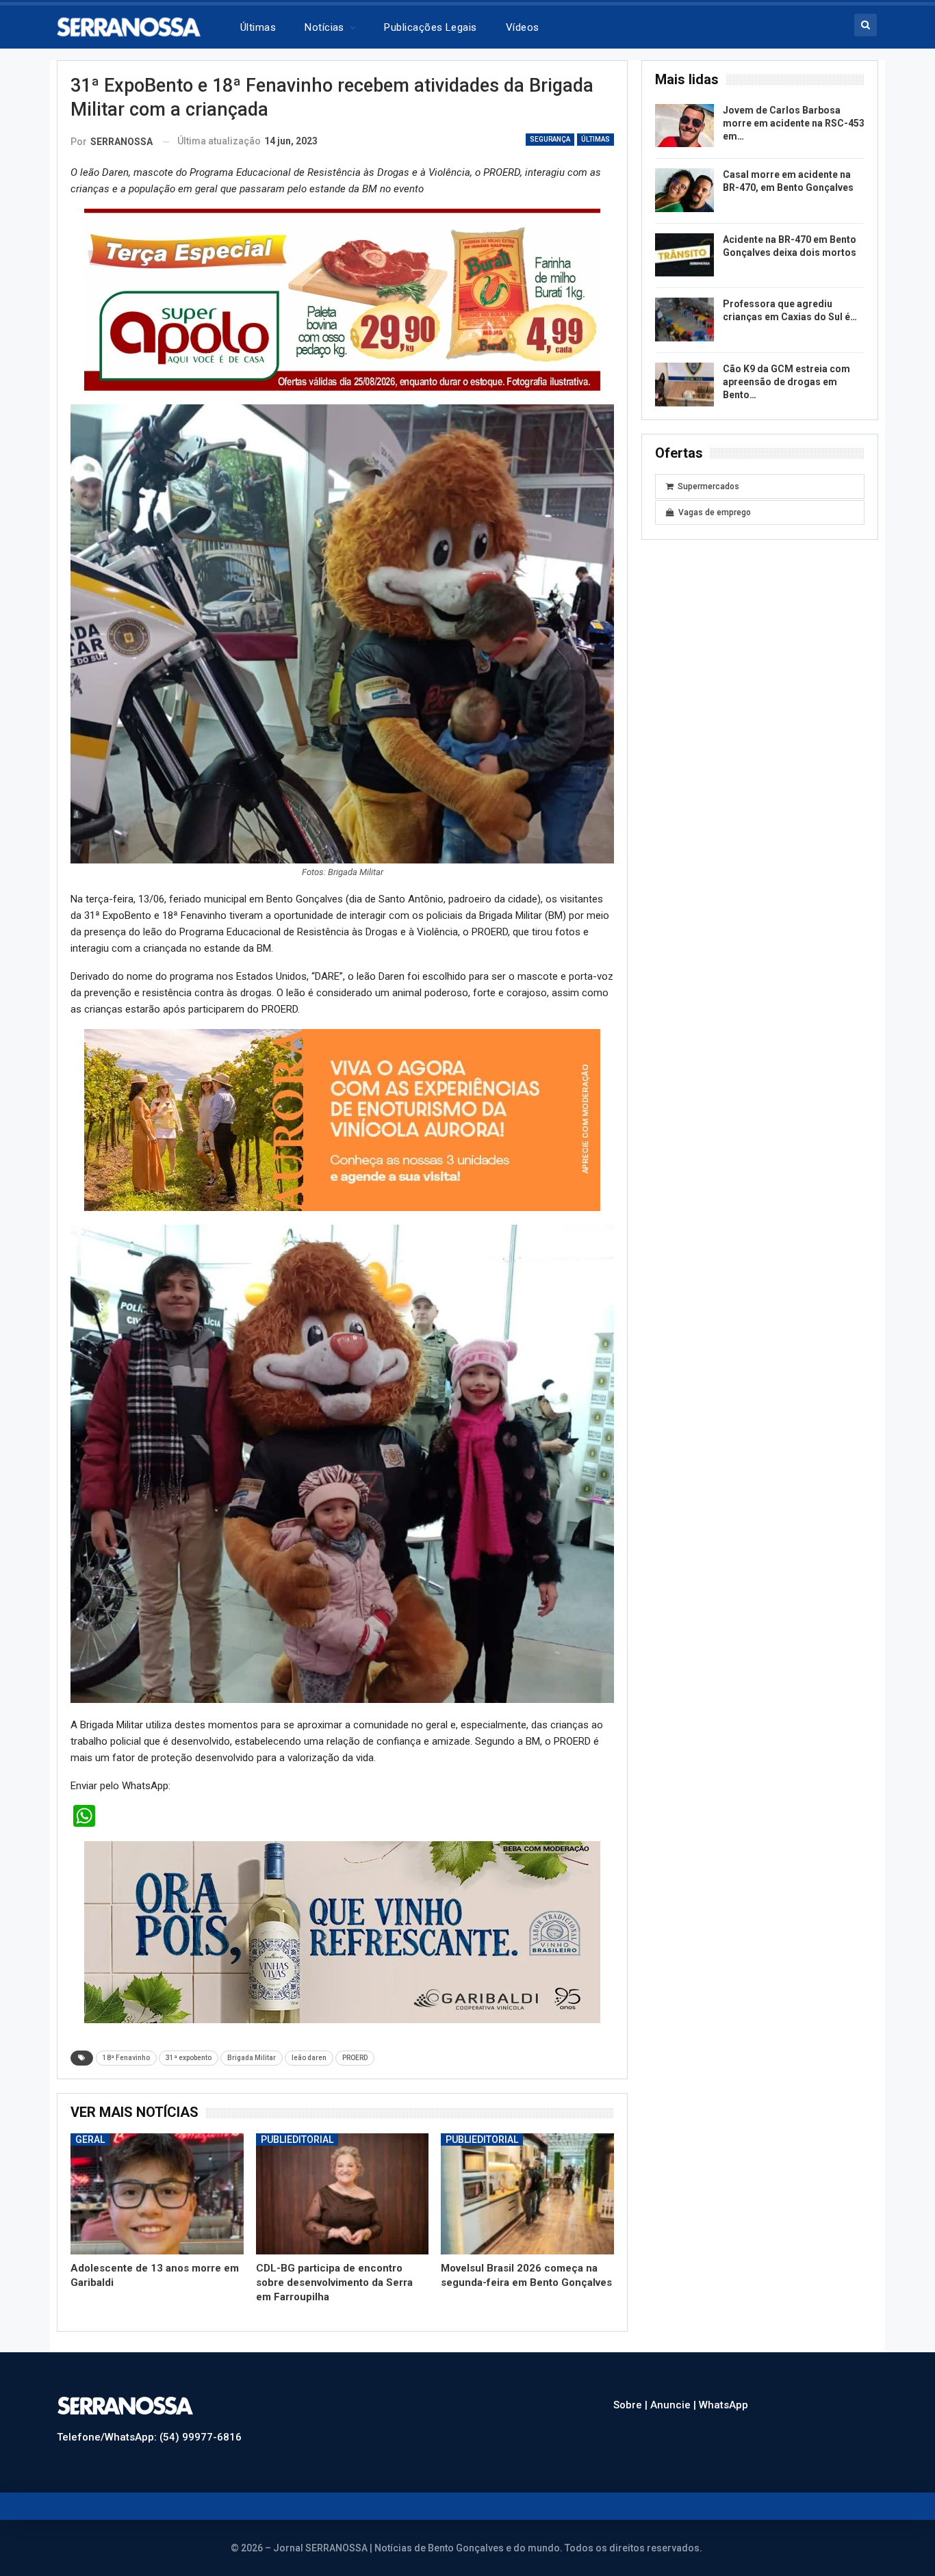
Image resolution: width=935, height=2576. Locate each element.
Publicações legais (430, 27)
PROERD (355, 2058)
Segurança (550, 139)
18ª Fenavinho (126, 2058)
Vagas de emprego (715, 512)
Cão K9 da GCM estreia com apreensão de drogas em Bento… (786, 382)
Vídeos (523, 27)
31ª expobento (189, 2058)
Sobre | (632, 2405)
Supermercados (708, 486)
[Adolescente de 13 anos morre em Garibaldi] (157, 2194)
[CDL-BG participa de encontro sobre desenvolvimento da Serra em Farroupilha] (343, 2194)
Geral (90, 2139)
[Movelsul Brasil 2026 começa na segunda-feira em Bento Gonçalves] (527, 2194)
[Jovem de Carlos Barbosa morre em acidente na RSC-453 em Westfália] (684, 126)
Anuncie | (675, 2405)
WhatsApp (723, 2405)
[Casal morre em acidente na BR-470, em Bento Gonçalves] (684, 190)
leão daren (309, 2058)
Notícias (324, 27)
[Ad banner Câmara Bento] (342, 1115)
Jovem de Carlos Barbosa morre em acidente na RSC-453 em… (794, 123)
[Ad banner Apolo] (342, 299)
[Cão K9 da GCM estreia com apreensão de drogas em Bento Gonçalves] (684, 385)
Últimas (258, 27)
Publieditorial (297, 2139)
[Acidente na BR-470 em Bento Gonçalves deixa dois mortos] (684, 255)
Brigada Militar (252, 2058)
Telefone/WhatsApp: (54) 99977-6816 (149, 2437)
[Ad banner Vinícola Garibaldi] (342, 1931)
